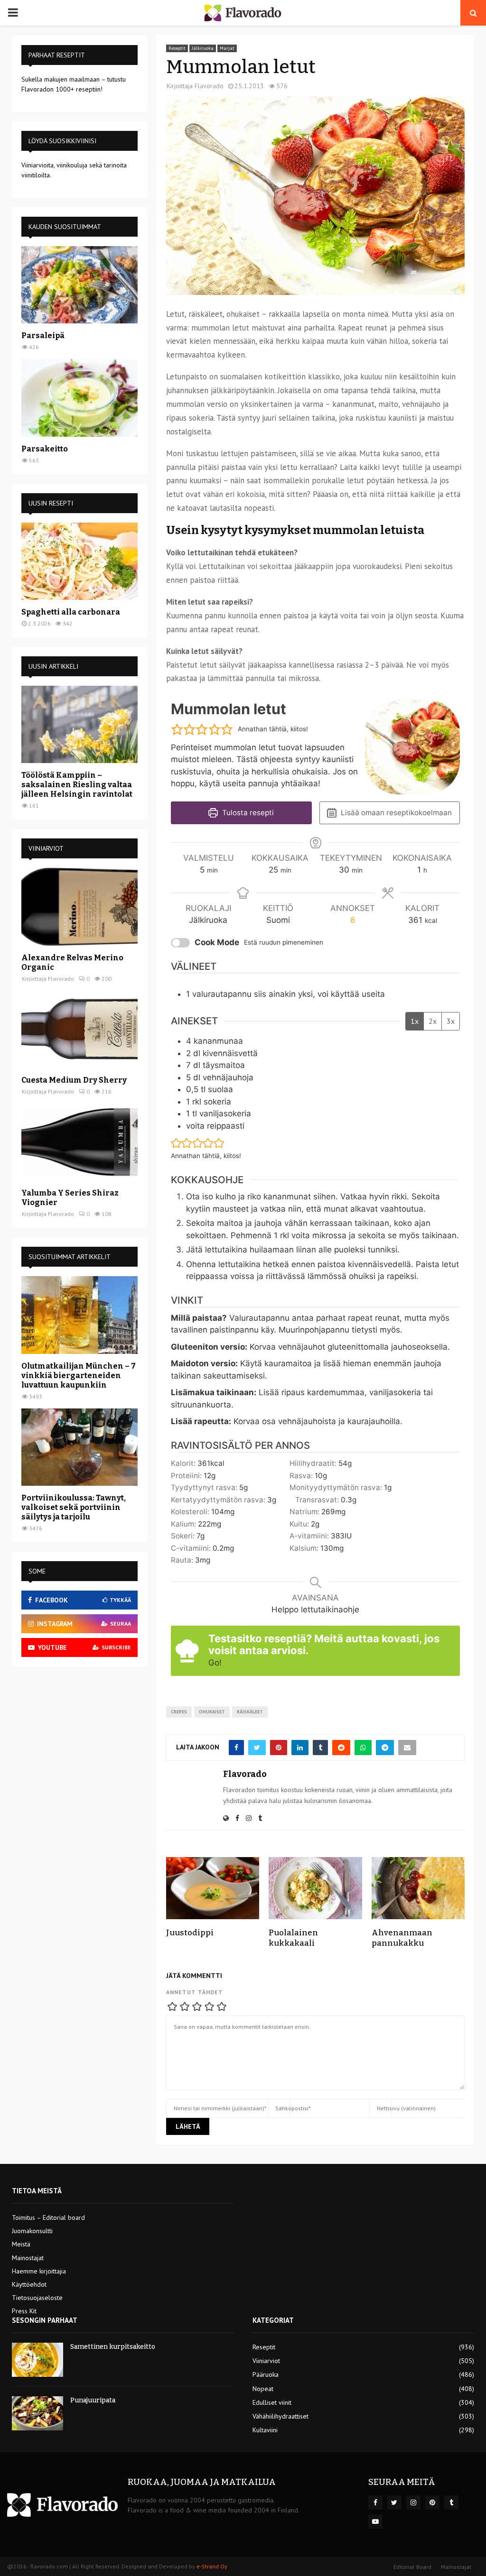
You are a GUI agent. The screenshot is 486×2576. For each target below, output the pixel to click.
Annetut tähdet (195, 1992)
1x (415, 1021)
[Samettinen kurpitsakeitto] (37, 2360)
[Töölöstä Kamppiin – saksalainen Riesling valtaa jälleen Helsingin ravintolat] (79, 724)
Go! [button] (215, 1663)
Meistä (21, 2244)
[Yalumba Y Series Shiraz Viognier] (79, 1142)
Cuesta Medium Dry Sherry (74, 1080)
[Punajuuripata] (37, 2413)
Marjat (227, 48)
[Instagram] (413, 2502)
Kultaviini (265, 2430)
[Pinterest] (432, 2502)
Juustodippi (190, 1933)
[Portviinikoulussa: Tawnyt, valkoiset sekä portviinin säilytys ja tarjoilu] (79, 1447)
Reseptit (177, 48)
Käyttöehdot (29, 2284)
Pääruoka (266, 2374)
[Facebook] (375, 2502)
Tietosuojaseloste (37, 2298)
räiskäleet (250, 1712)
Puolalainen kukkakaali (293, 1938)
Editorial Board (412, 2567)
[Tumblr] (451, 2502)
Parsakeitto (45, 449)
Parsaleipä (43, 336)
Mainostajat (28, 2258)
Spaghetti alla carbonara (71, 612)
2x (433, 1021)
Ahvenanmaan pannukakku (402, 1938)
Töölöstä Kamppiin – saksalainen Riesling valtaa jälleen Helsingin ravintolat (77, 785)
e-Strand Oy (212, 2566)
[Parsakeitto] (79, 398)
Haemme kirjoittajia (39, 2271)
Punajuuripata (93, 2400)
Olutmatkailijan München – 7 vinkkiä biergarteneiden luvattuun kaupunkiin (79, 1375)
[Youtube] (375, 2521)
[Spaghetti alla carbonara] (79, 561)
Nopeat (263, 2389)
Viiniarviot (266, 2361)
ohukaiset (212, 1712)
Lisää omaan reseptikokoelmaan (395, 813)
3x (451, 1021)
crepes (179, 1712)
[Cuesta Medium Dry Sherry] (79, 1029)
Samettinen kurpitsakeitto (113, 2347)
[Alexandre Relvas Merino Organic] (79, 906)
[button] (177, 729)
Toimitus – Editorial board (48, 2217)
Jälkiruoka (203, 48)
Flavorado (209, 86)
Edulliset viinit (272, 2402)
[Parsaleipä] (79, 285)
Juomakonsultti (32, 2231)
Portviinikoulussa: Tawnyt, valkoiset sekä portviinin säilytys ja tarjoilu (74, 1507)
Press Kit (24, 2311)
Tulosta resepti (247, 813)
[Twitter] (394, 2502)
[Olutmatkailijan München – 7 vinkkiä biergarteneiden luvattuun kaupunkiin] (79, 1315)
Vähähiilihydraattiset (280, 2416)
